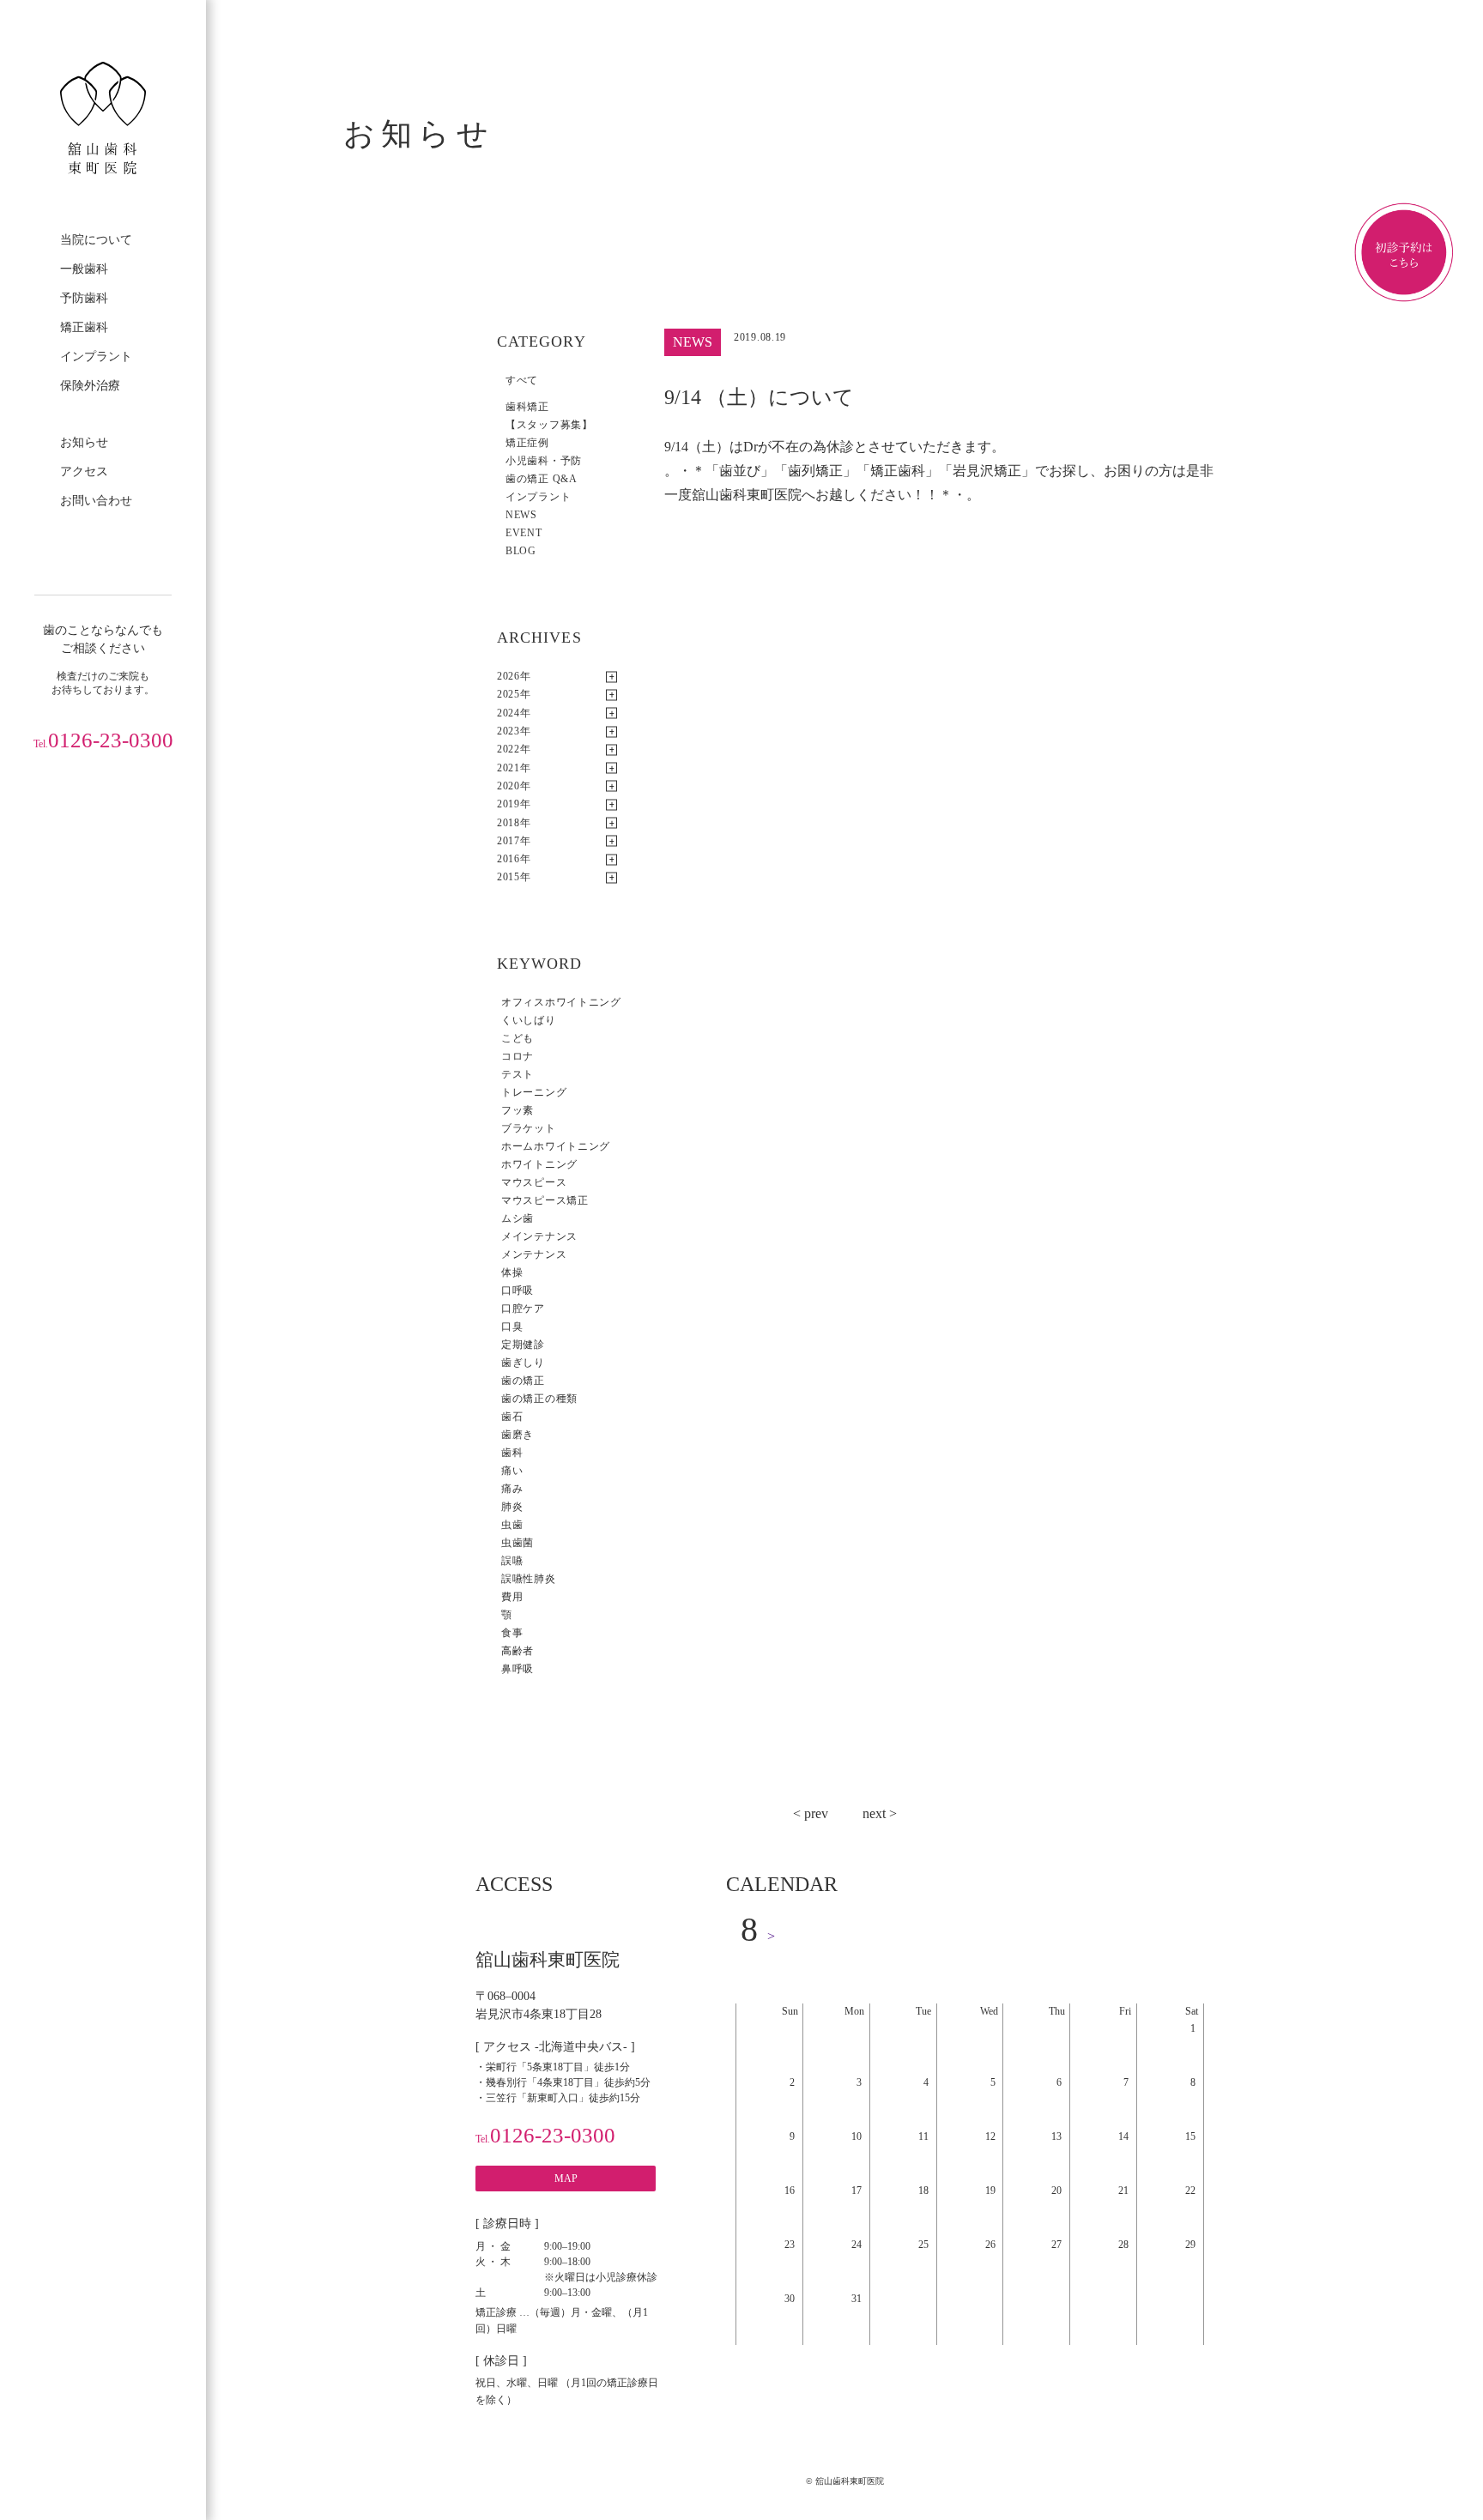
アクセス (84, 471)
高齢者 (518, 1651)
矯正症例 (527, 443)
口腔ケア (523, 1308)
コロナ (518, 1056)
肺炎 (512, 1507)
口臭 (512, 1326)
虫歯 (512, 1525)
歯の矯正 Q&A (542, 479)
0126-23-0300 (103, 740)
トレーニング (534, 1092)
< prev (811, 1813)
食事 (512, 1633)
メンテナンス (534, 1254)
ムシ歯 (518, 1218)
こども (518, 1038)
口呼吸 (518, 1290)
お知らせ (84, 442)
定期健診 (523, 1345)
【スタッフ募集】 (549, 425)
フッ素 (518, 1110)
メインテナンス (539, 1236)
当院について (96, 240)
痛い (512, 1471)
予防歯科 (84, 298)
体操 (512, 1272)
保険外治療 (90, 386)
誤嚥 (512, 1561)
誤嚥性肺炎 (529, 1579)
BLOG (521, 551)
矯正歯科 (84, 327)
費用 (512, 1597)
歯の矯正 (523, 1381)
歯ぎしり (523, 1363)
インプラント (96, 357)
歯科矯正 (527, 407)
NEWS (521, 515)
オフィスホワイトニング (561, 1002)
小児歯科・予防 (544, 461)
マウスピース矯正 (545, 1200)
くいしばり (529, 1020)
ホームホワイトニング (556, 1146)
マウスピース (534, 1182)
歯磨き (518, 1435)
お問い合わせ (96, 501)
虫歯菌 (518, 1543)
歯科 (512, 1453)
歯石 (512, 1417)
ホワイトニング (539, 1164)
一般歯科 (84, 269)
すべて (522, 380)
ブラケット (529, 1128)
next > (880, 1813)
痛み (512, 1489)
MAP (566, 2179)
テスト (518, 1074)
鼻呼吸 (518, 1669)
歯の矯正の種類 (539, 1399)
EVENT (524, 533)
